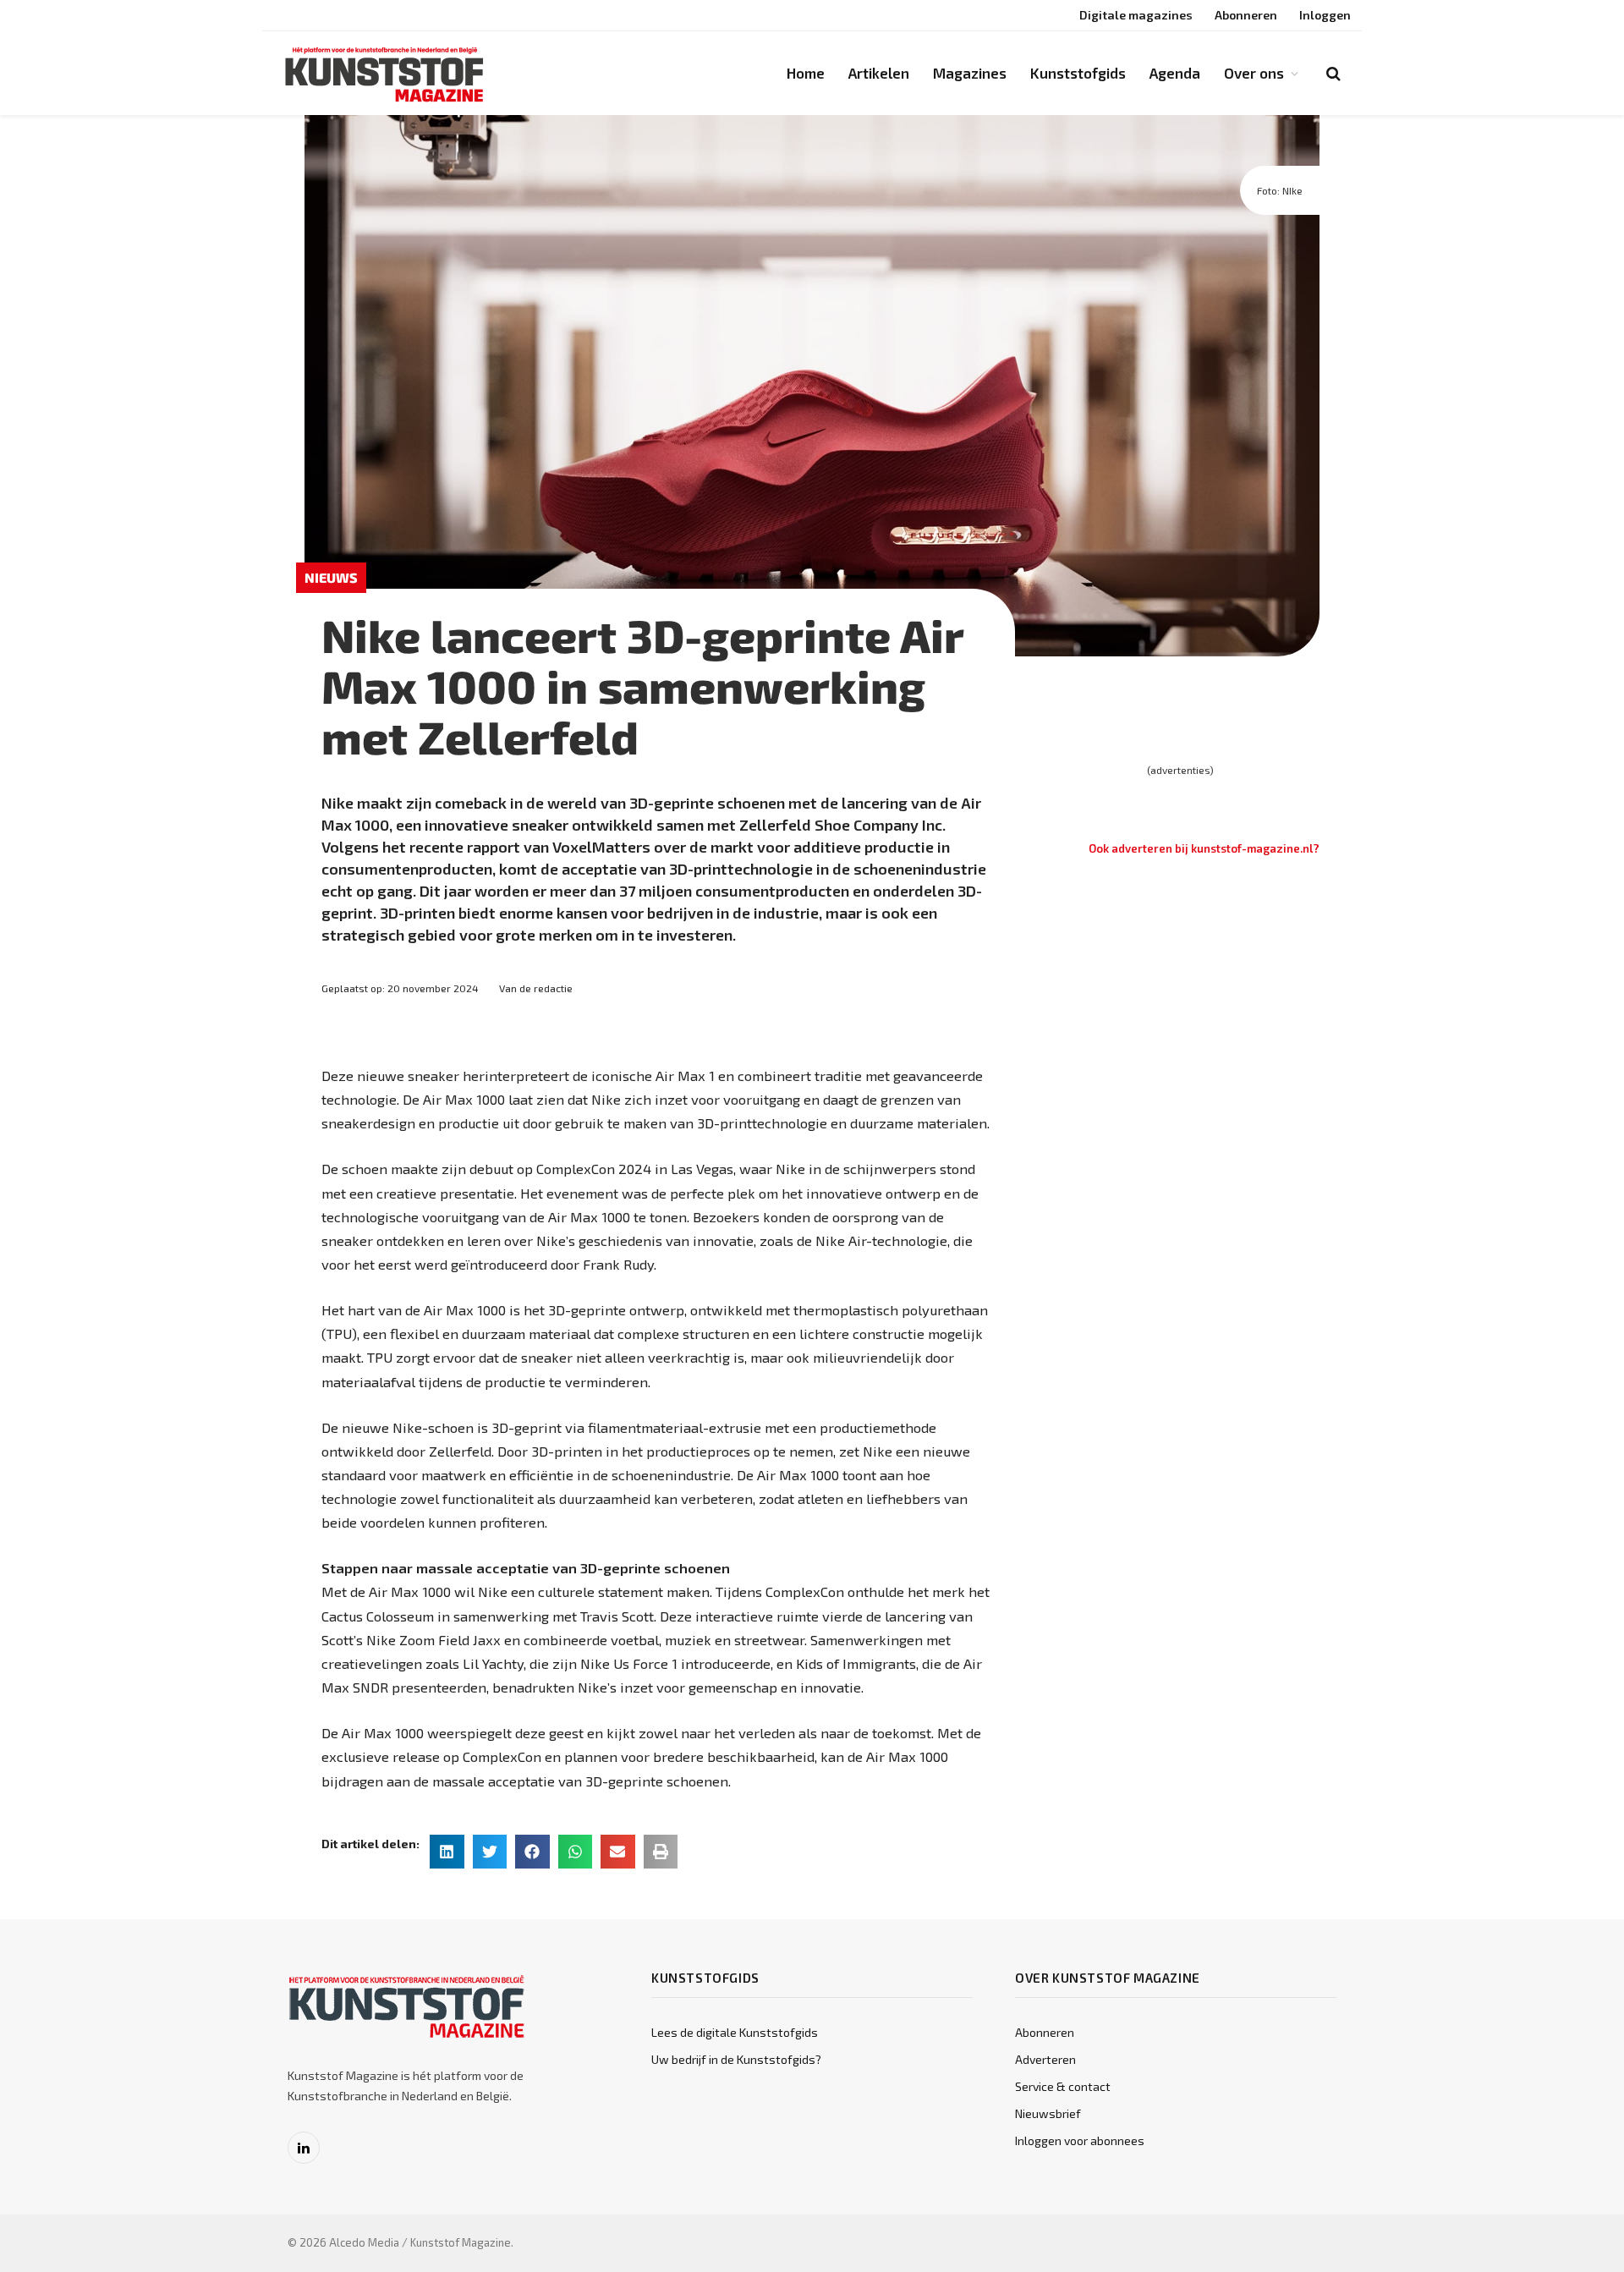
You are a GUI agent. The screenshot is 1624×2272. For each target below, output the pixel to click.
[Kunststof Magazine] (385, 74)
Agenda (1175, 73)
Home (806, 73)
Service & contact (1063, 2086)
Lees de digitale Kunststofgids (735, 2032)
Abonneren (1246, 15)
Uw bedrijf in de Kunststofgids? (736, 2059)
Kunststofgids (1078, 73)
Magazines (970, 73)
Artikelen (879, 73)
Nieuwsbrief (1048, 2113)
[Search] (1332, 73)
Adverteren (1045, 2059)
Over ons (1254, 73)
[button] (447, 1852)
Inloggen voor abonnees (1080, 2140)
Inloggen (1325, 15)
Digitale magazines (1136, 15)
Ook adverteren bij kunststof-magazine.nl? (1204, 848)
